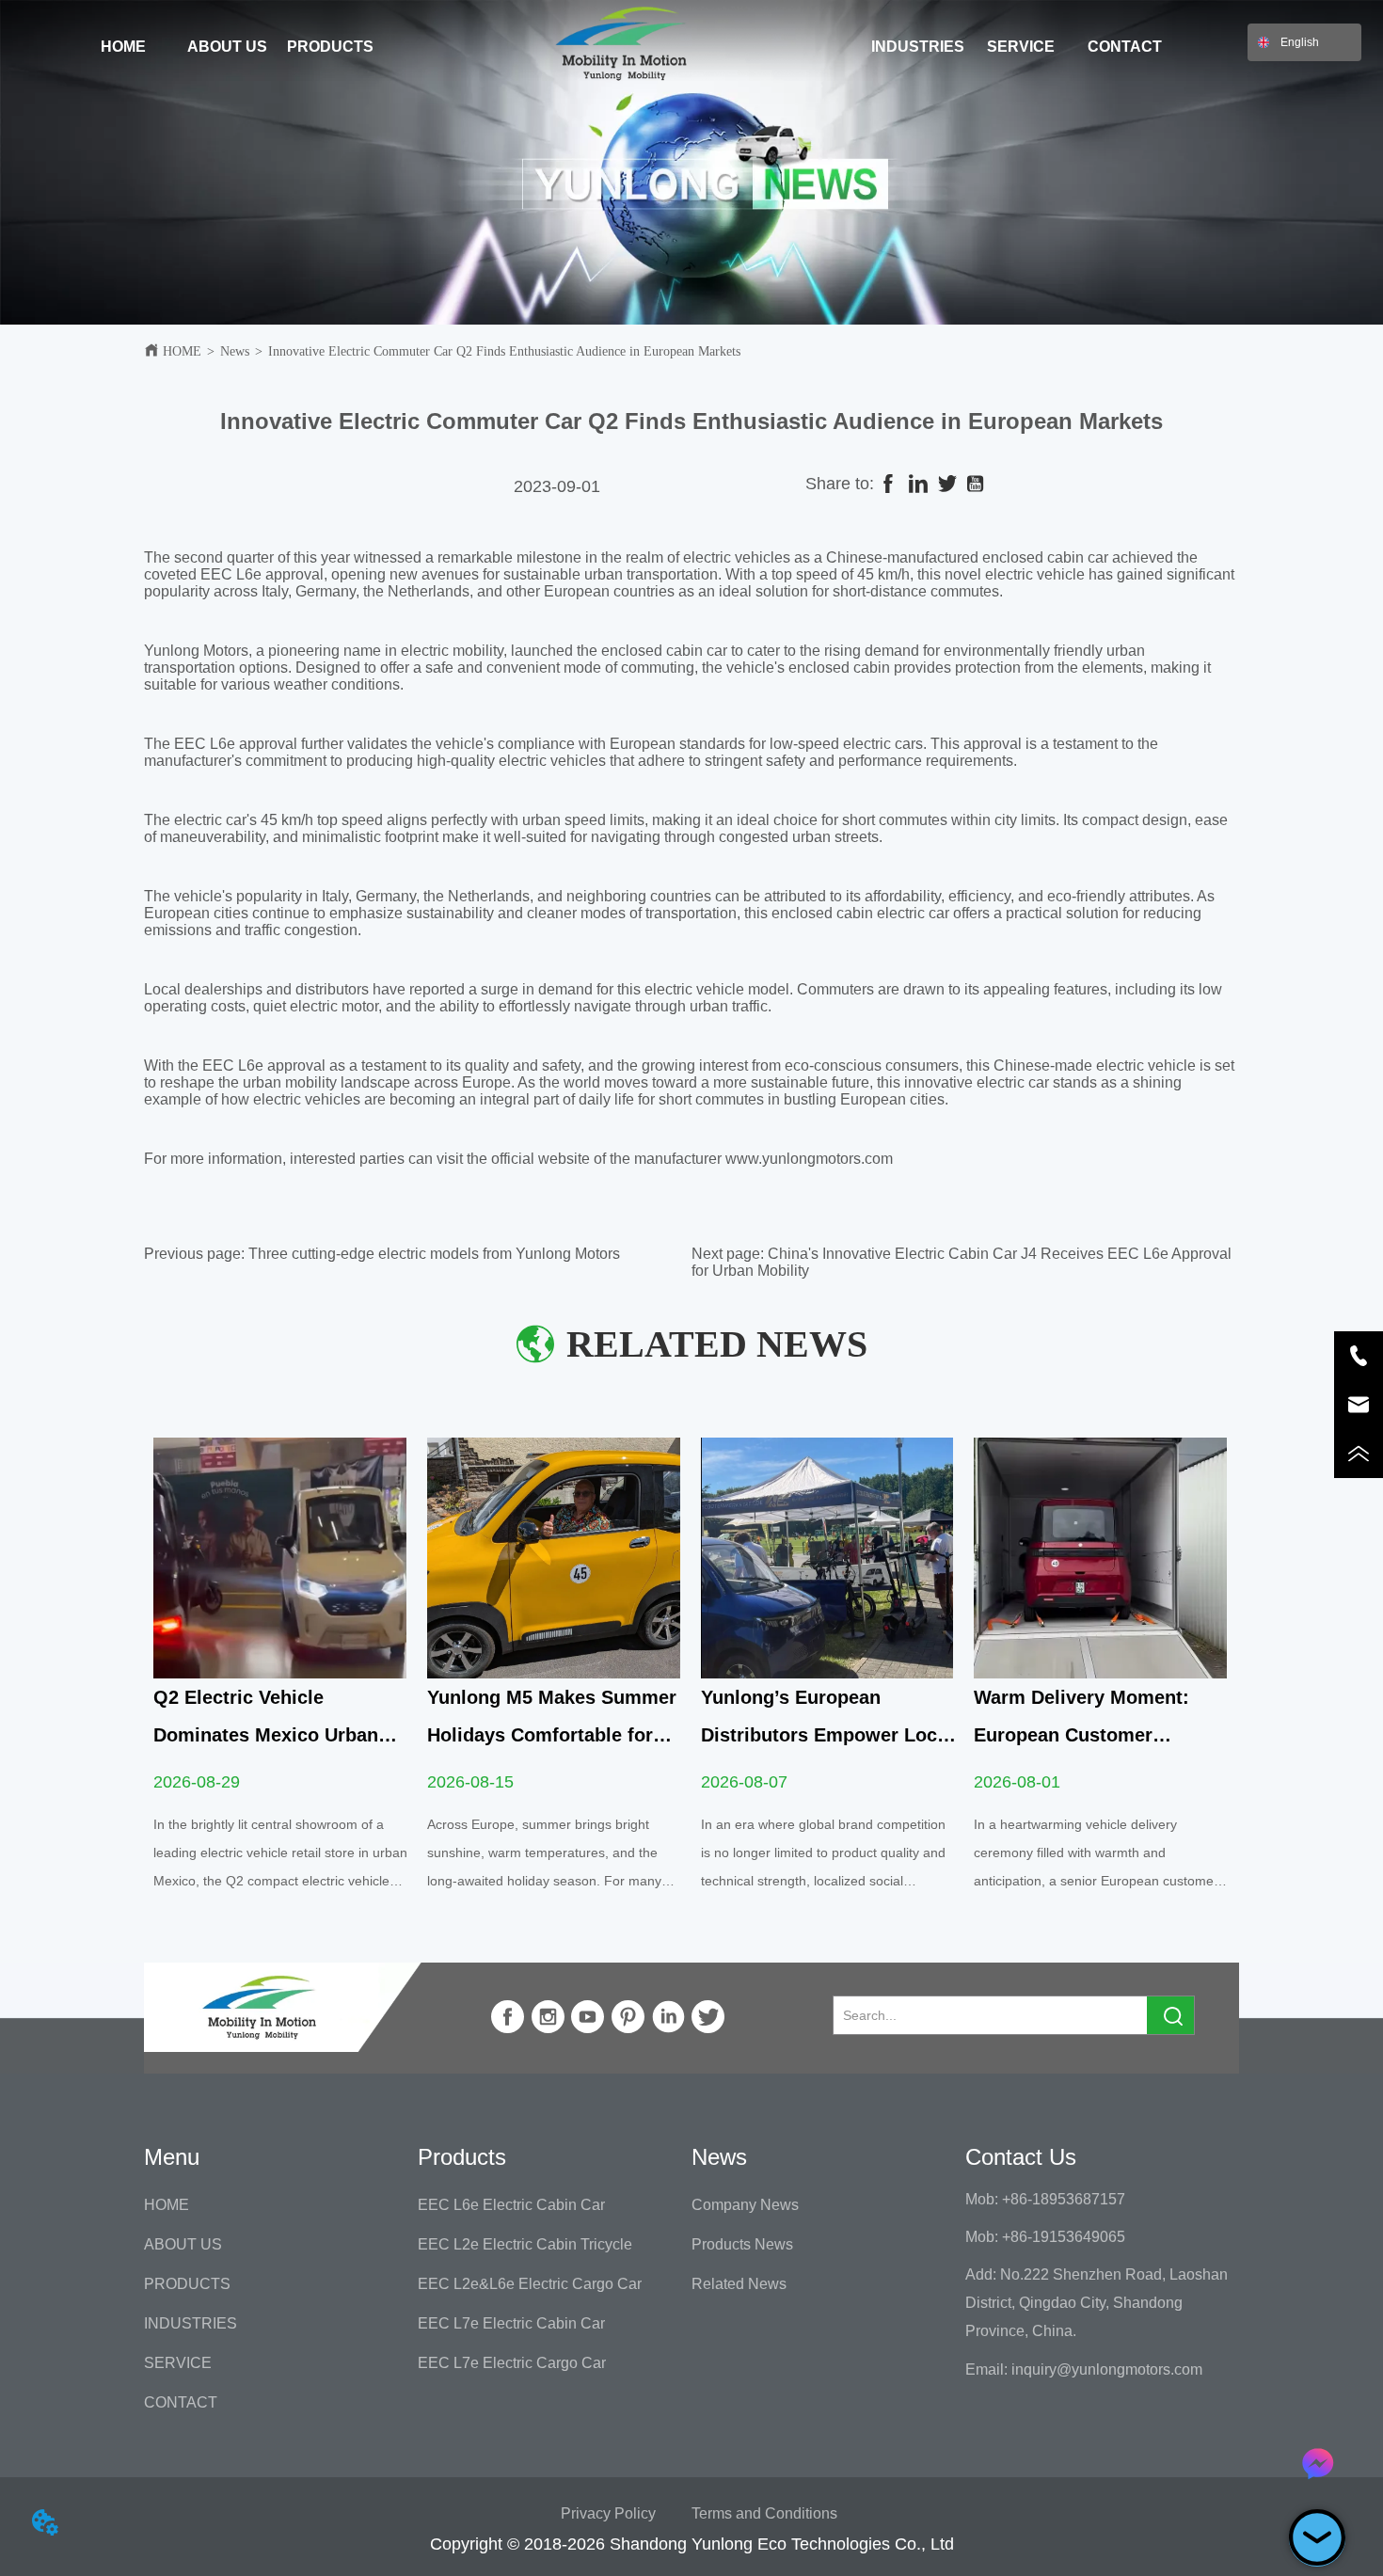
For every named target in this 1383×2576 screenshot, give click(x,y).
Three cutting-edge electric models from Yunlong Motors (434, 1254)
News (235, 351)
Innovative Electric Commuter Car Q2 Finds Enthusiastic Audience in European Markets (504, 351)
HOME (182, 351)
